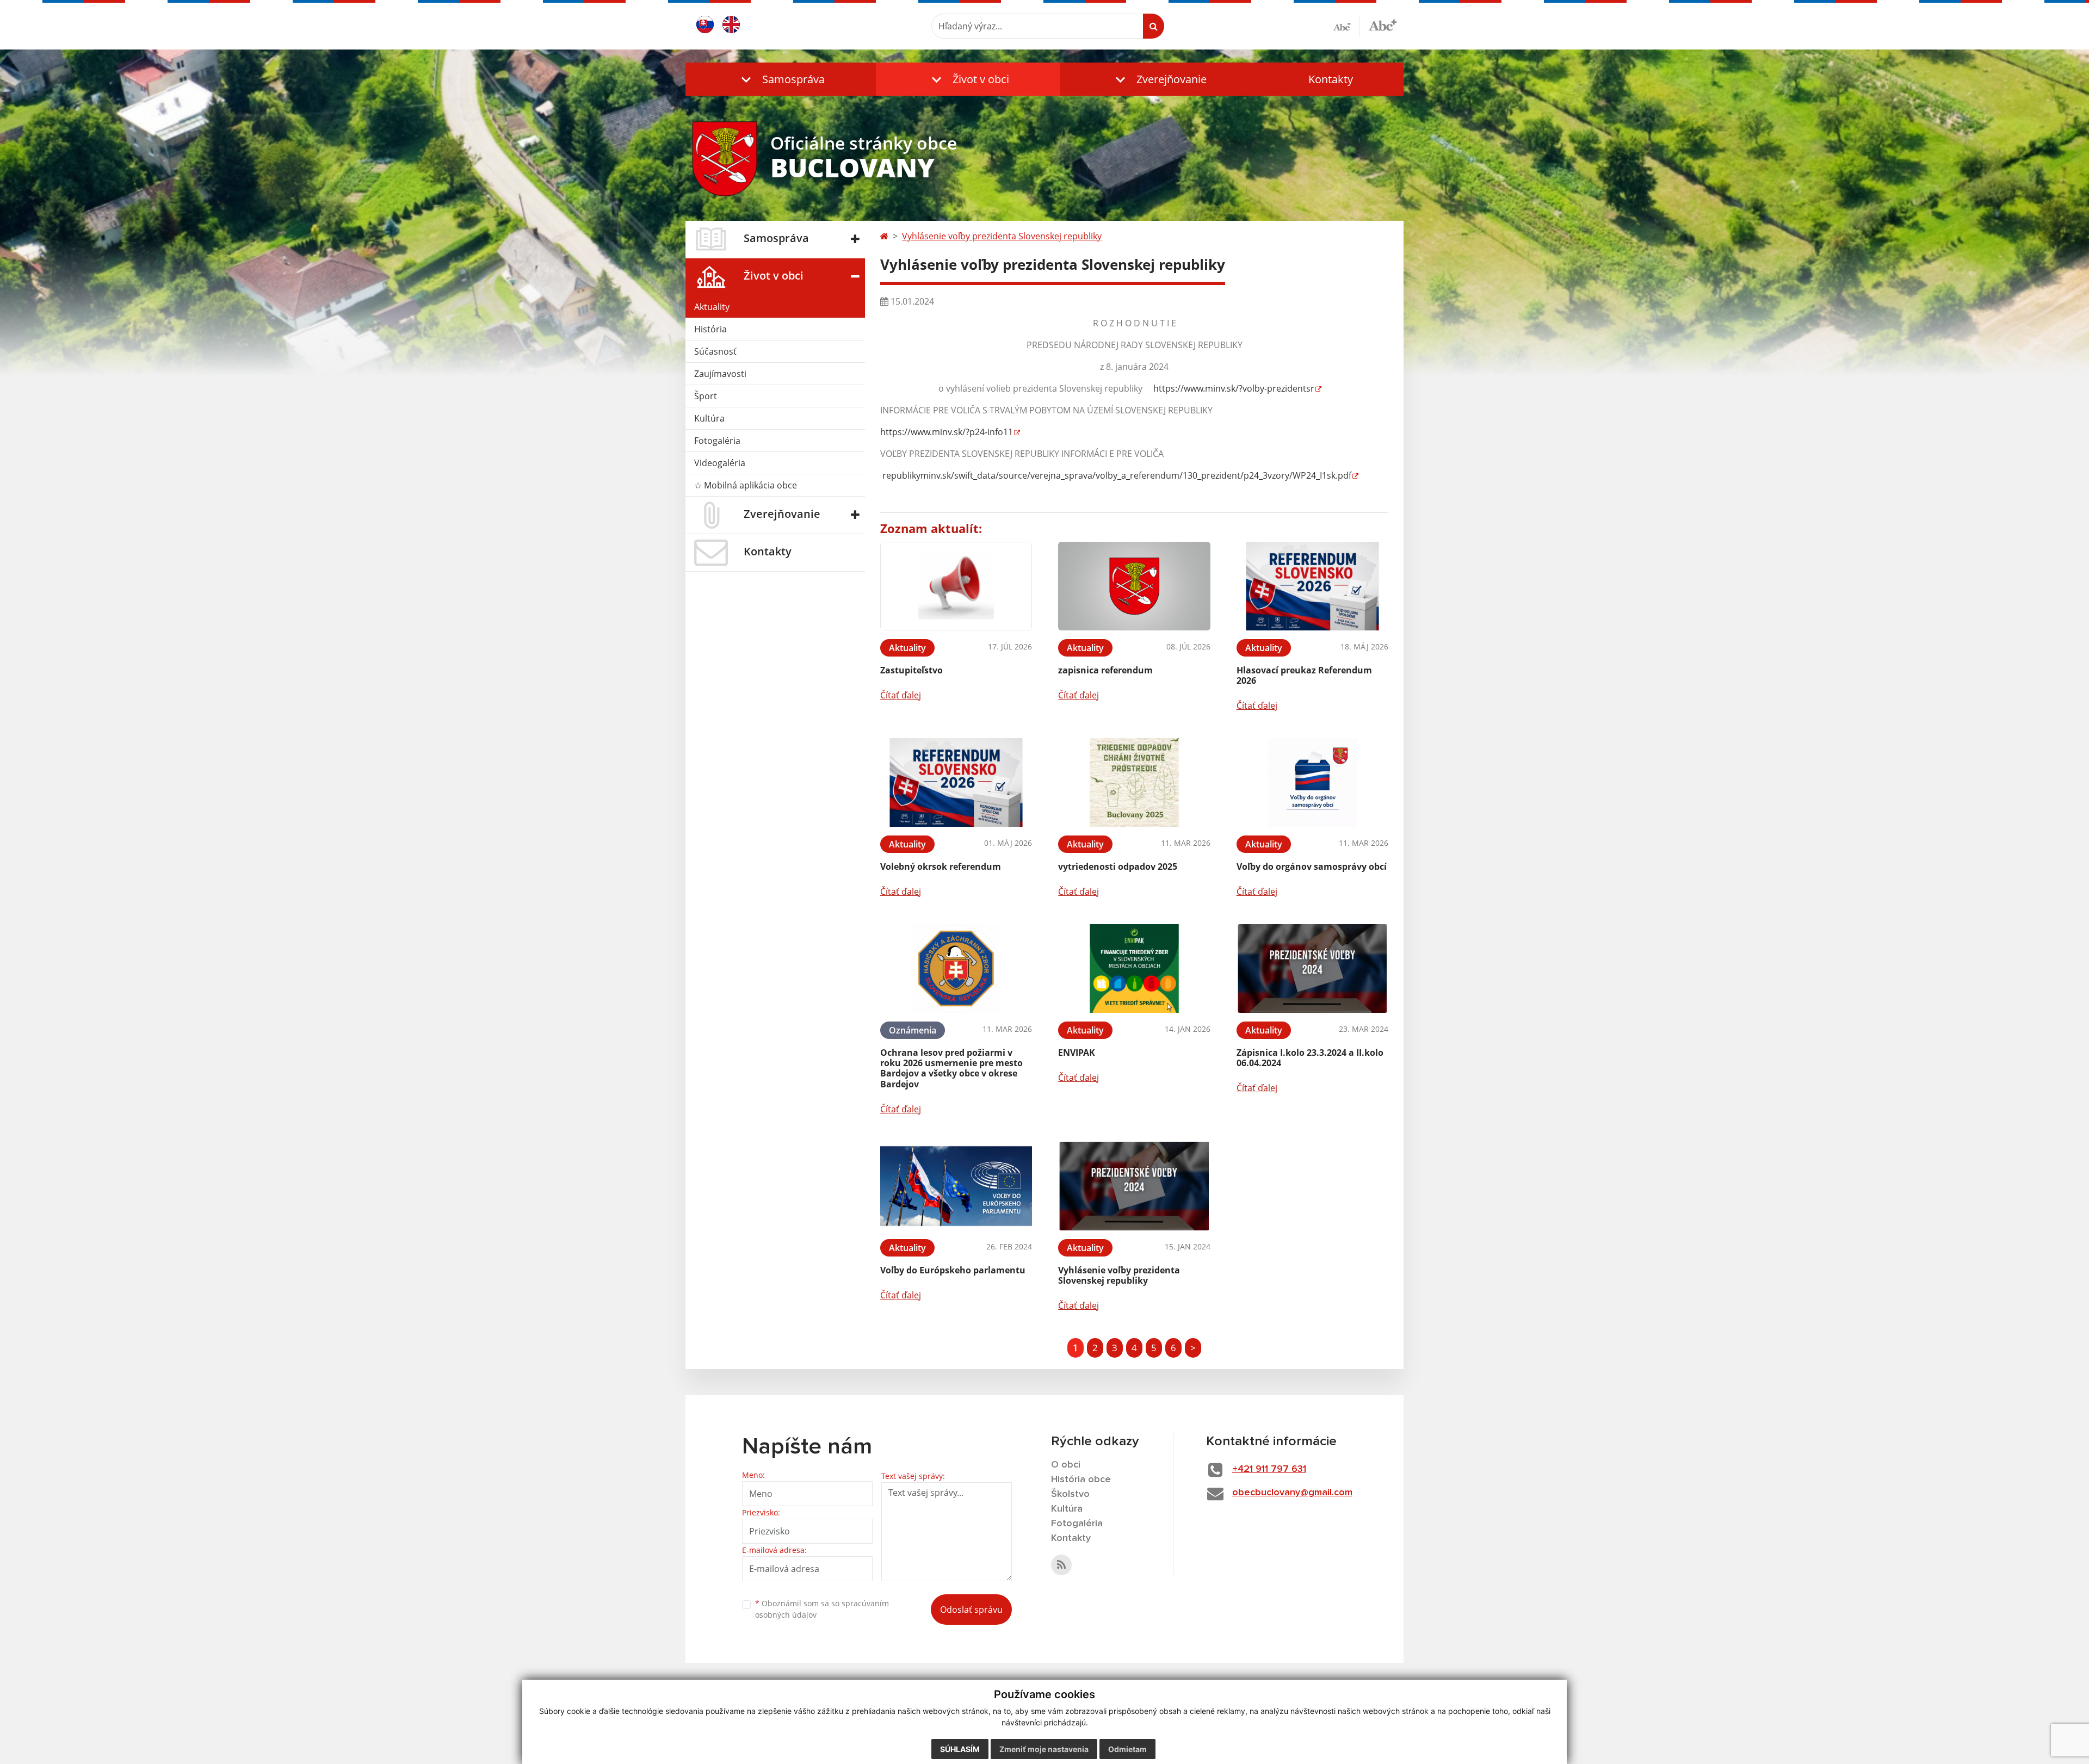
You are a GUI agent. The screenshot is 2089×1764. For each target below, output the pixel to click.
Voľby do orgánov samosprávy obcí (1312, 866)
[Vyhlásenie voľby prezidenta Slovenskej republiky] (1134, 1186)
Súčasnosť (715, 351)
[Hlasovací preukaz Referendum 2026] (1312, 586)
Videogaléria (720, 463)
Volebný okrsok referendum (941, 866)
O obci (1066, 1465)
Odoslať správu (971, 1610)
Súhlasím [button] (960, 1749)
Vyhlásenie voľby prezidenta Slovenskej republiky (1002, 236)
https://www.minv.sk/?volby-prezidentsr (1234, 388)
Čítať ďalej (901, 695)
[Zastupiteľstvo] (956, 586)
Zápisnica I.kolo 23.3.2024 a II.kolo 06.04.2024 (1310, 1058)
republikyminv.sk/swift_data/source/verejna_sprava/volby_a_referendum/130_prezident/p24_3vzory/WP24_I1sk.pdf (1116, 475)
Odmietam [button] (1127, 1749)
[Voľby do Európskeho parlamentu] (956, 1186)
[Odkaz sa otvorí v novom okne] (1061, 1565)
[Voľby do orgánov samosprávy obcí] (1312, 782)
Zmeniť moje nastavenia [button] (1044, 1749)
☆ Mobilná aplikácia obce (746, 485)
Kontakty (1331, 79)
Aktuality (712, 307)
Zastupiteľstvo (911, 670)
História (710, 329)
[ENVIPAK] (1134, 968)
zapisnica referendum (1105, 670)
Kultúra (709, 418)
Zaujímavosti (720, 374)
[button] (781, 79)
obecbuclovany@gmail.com (1292, 1493)
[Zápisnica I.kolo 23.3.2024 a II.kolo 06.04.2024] (1312, 968)
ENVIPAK (1077, 1053)
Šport (706, 396)
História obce (1081, 1480)
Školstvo (1070, 1494)
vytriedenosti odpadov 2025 (1118, 866)
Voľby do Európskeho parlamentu (953, 1270)
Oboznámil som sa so (822, 1609)
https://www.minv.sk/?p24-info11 (947, 432)
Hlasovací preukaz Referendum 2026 (1304, 675)
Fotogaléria (717, 441)
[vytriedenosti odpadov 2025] (1134, 782)
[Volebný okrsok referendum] (956, 782)
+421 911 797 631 (1269, 1469)
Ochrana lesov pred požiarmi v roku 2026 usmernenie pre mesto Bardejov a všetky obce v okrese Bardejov (951, 1068)
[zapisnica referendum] (1134, 586)
